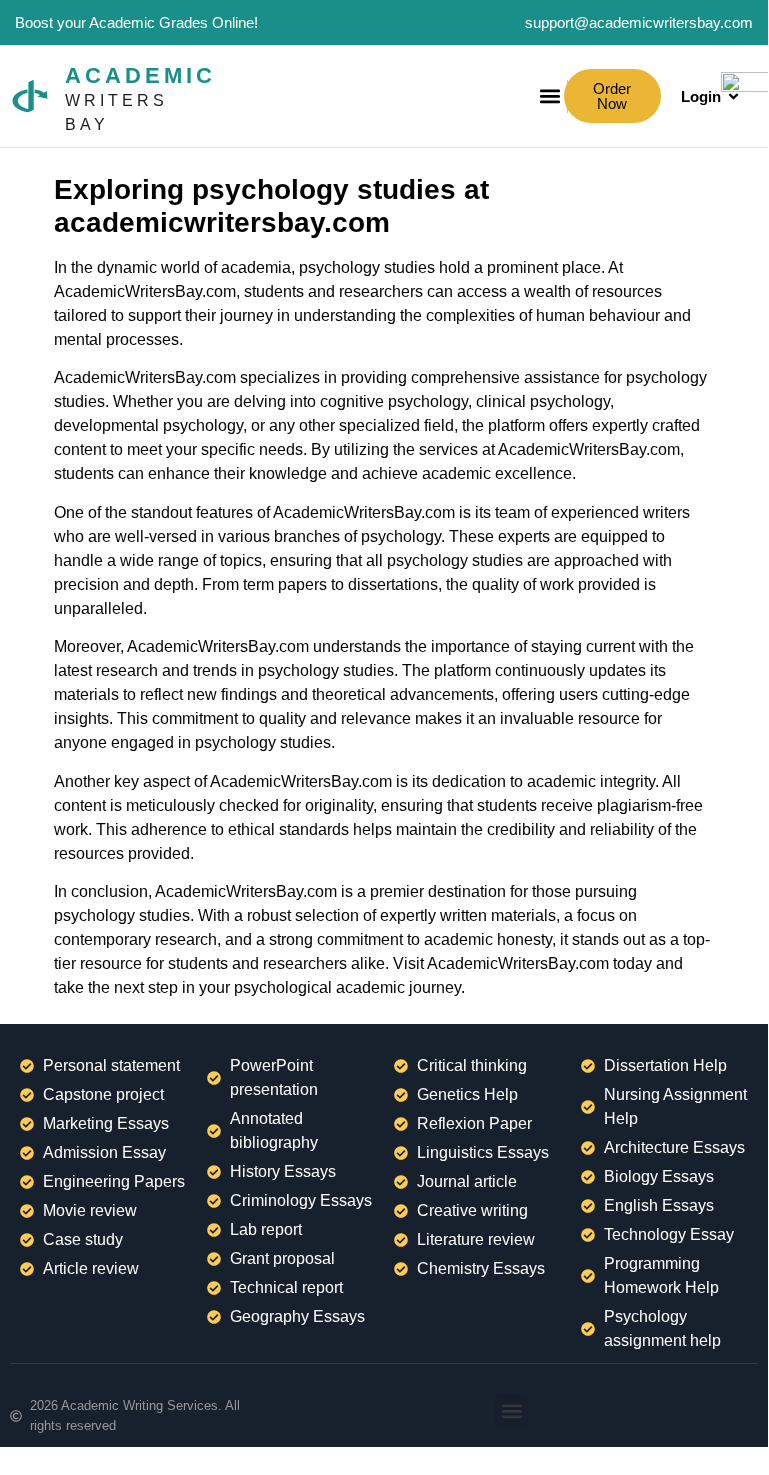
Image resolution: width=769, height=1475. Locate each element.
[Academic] (30, 96)
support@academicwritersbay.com (639, 22)
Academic (140, 75)
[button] (511, 1410)
